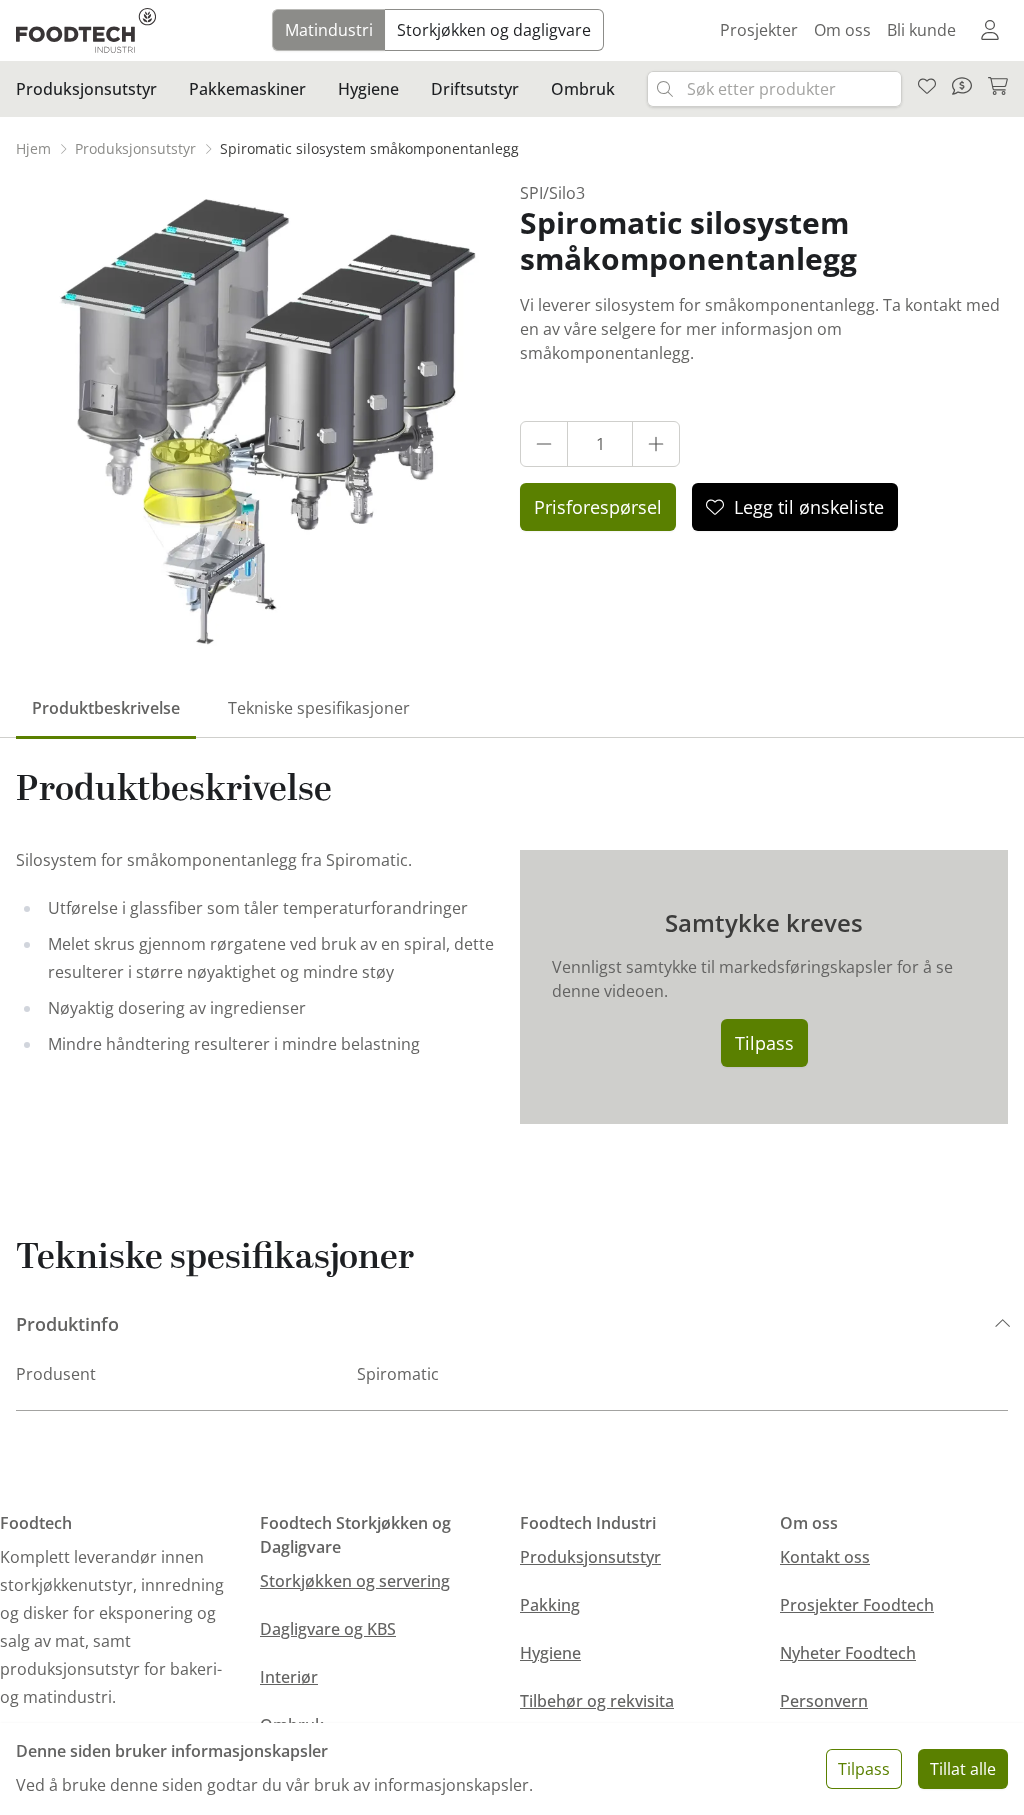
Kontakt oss (825, 1557)
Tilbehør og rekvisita (597, 1701)
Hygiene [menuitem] (368, 89)
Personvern (824, 1701)
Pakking (550, 1605)
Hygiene (550, 1653)
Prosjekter (759, 30)
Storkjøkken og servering (355, 1581)
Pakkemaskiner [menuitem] (247, 89)
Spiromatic (398, 1374)
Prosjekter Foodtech (857, 1605)
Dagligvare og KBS (328, 1629)
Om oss (842, 30)
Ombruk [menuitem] (583, 89)
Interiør (289, 1677)
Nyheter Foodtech (848, 1653)
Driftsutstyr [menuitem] (475, 89)
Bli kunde (921, 30)
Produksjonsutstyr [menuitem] (86, 89)
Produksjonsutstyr (590, 1557)
